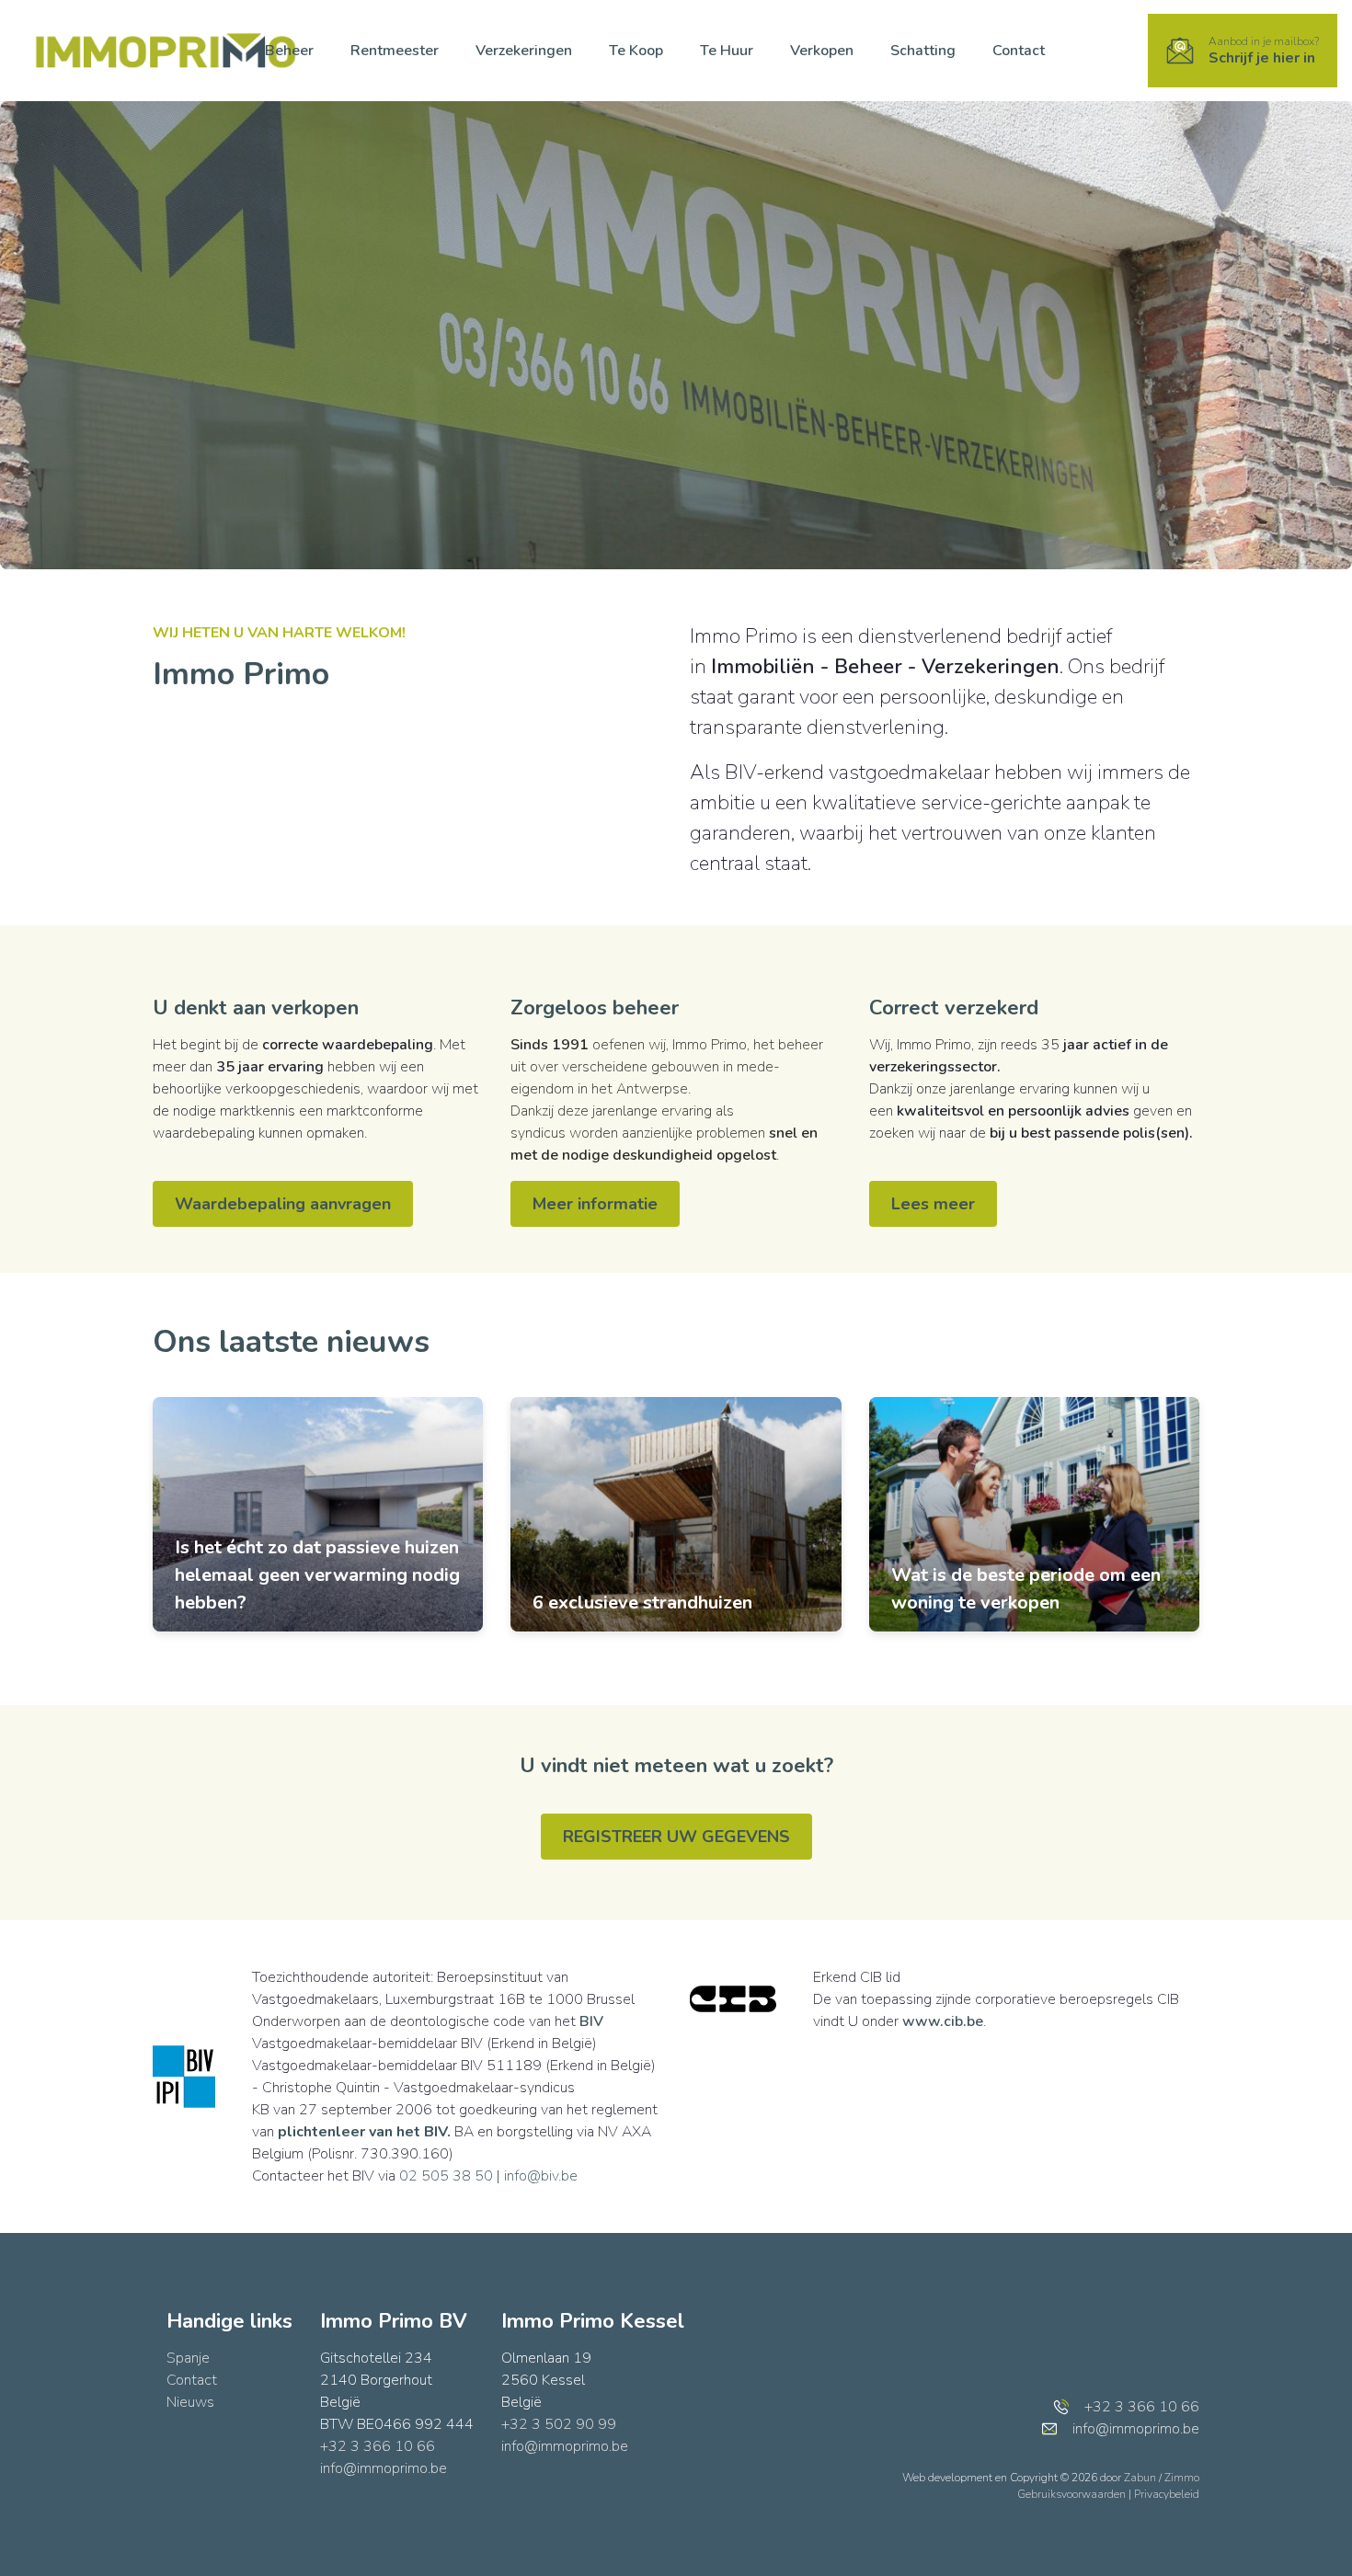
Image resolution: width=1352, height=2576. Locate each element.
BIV (591, 2021)
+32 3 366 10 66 (378, 2446)
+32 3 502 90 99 (559, 2424)
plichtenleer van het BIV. (364, 2132)
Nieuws (190, 2402)
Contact (1019, 51)
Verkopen (822, 51)
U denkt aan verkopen (256, 1008)
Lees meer (933, 1204)
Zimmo (1182, 2478)
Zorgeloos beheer (595, 1008)
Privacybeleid (1167, 2494)
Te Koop (636, 51)
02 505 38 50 (446, 2176)
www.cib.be (943, 2021)
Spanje (188, 2358)
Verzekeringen (524, 51)
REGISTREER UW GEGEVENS (676, 1837)
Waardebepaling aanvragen (283, 1204)
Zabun (1140, 2478)
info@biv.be (541, 2176)
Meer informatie (595, 1204)
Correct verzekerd (954, 1008)
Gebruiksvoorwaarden (1073, 2494)
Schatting (923, 51)
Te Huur (727, 51)
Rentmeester (395, 51)
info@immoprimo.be (384, 2468)
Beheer (289, 51)
